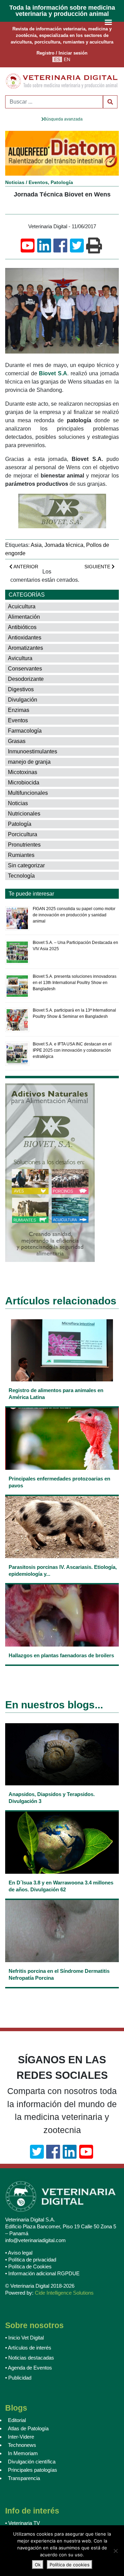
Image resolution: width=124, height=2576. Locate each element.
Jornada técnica (64, 545)
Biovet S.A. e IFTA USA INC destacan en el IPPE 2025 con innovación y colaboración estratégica (72, 1050)
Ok (38, 2565)
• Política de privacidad (31, 2260)
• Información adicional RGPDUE (42, 2273)
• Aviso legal (19, 2253)
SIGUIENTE (98, 567)
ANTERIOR (25, 567)
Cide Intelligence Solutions (64, 2293)
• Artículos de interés (28, 2348)
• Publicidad (18, 2378)
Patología (62, 182)
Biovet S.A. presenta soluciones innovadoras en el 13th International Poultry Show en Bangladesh (75, 983)
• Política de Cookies (28, 2266)
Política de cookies (70, 2565)
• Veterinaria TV (23, 2523)
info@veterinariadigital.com (35, 2240)
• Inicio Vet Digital (24, 2338)
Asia (36, 545)
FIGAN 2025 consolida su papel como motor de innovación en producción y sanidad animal (74, 915)
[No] (115, 2551)
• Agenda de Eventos (29, 2368)
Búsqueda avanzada (63, 119)
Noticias (15, 182)
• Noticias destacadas (30, 2358)
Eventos (38, 182)
